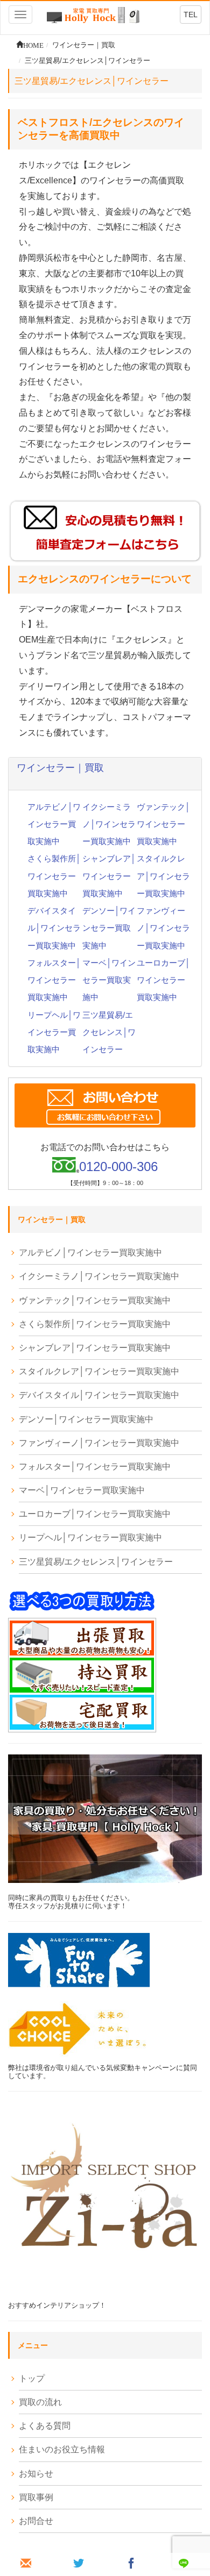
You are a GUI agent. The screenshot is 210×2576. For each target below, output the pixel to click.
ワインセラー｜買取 (60, 768)
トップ (32, 2378)
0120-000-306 (118, 1166)
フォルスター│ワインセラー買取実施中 (54, 980)
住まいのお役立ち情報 (62, 2449)
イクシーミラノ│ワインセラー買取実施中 (109, 824)
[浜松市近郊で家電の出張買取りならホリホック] (93, 14)
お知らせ (36, 2474)
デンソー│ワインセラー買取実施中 (109, 928)
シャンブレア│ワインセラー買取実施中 (109, 876)
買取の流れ (40, 2402)
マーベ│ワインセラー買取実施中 (109, 980)
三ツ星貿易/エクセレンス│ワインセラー (109, 1032)
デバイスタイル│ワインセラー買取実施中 (54, 928)
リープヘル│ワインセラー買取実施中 (54, 1032)
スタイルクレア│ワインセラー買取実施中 (163, 876)
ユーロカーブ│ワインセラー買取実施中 (163, 980)
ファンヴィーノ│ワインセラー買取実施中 (163, 928)
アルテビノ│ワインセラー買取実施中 (54, 824)
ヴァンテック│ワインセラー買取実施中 (163, 824)
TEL (191, 15)
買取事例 (36, 2497)
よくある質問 (45, 2426)
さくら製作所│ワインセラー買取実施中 (54, 876)
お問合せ (36, 2521)
